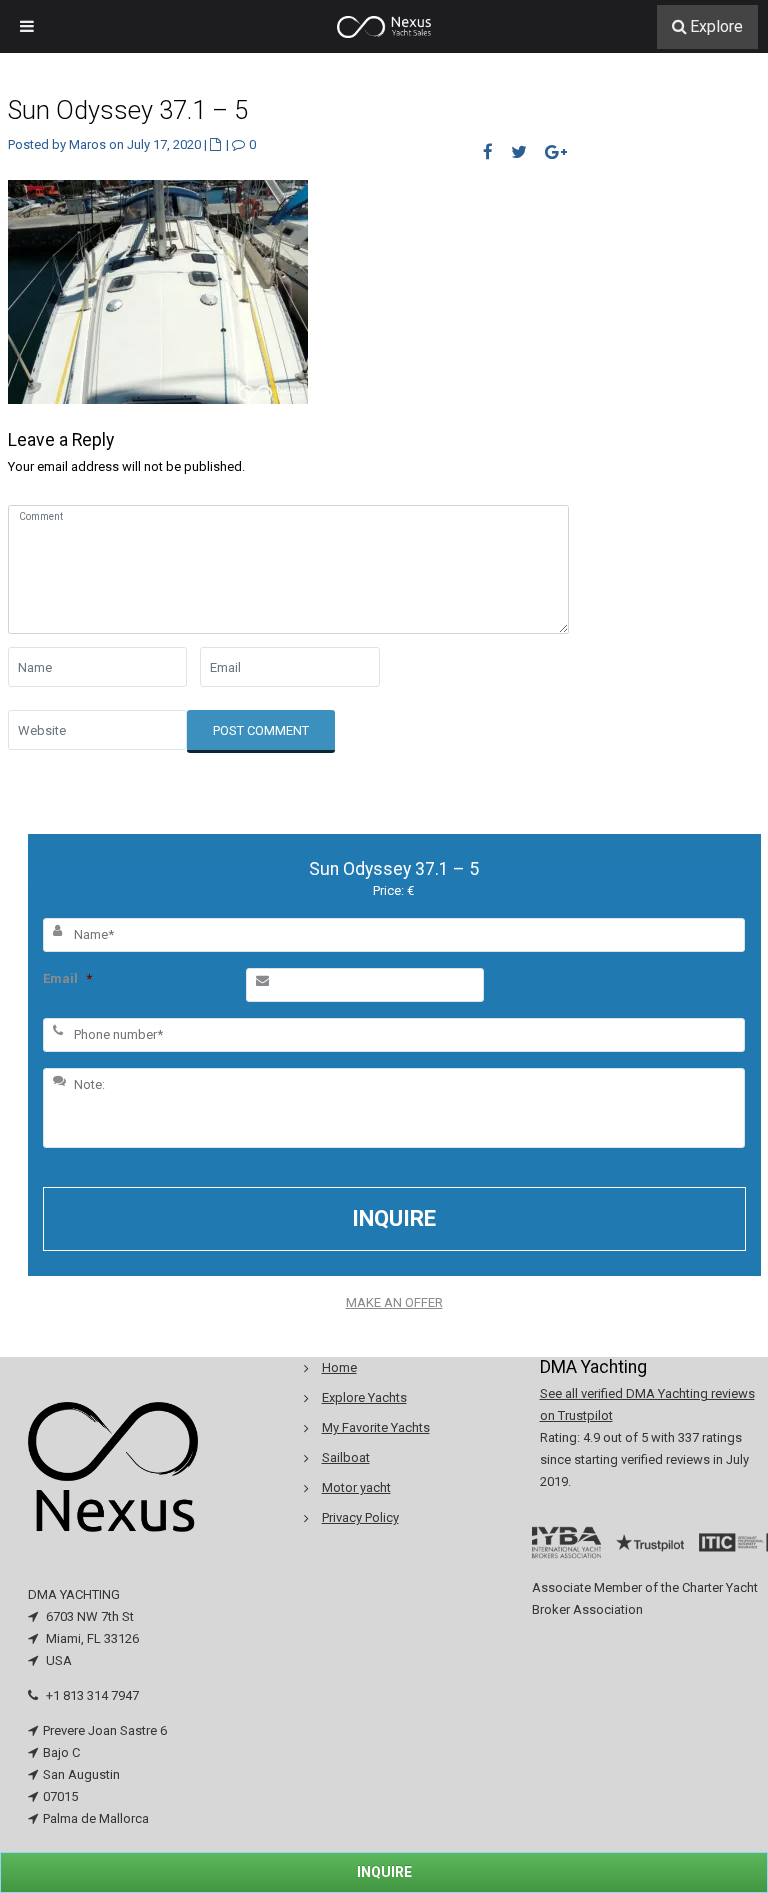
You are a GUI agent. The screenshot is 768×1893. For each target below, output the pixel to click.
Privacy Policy (360, 1517)
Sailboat (346, 1457)
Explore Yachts (364, 1397)
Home (339, 1367)
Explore (716, 26)
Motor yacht (356, 1487)
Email (67, 978)
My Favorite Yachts (376, 1427)
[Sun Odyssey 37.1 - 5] (158, 290)
